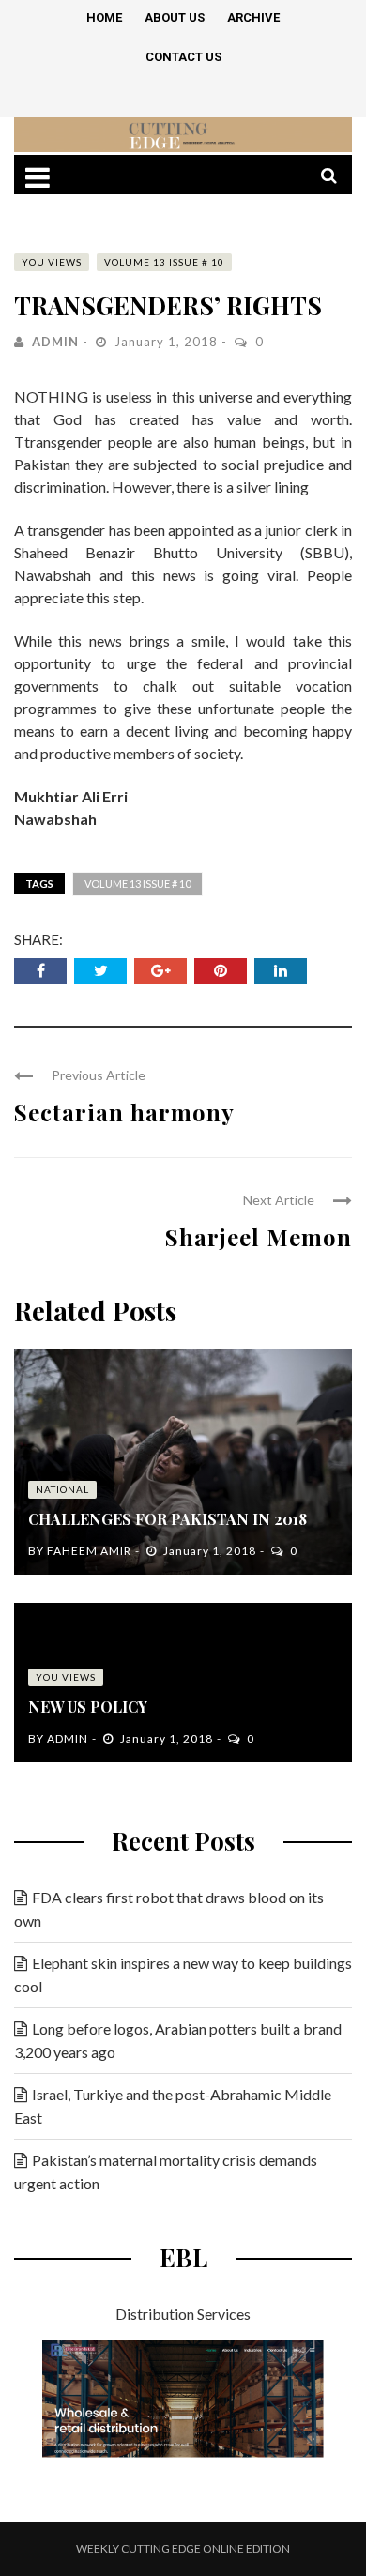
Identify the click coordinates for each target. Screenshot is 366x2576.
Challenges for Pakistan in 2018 (168, 1519)
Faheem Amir (89, 1551)
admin (55, 342)
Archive (253, 17)
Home (104, 17)
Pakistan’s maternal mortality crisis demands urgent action (166, 2172)
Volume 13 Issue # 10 (164, 262)
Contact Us (183, 57)
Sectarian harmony (124, 1112)
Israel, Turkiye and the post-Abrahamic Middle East (173, 2106)
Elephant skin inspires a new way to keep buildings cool (183, 1974)
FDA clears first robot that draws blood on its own (169, 1909)
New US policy (88, 1707)
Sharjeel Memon (259, 1237)
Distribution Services (183, 2314)
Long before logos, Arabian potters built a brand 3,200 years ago (178, 2040)
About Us (175, 17)
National (62, 1489)
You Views (52, 262)
